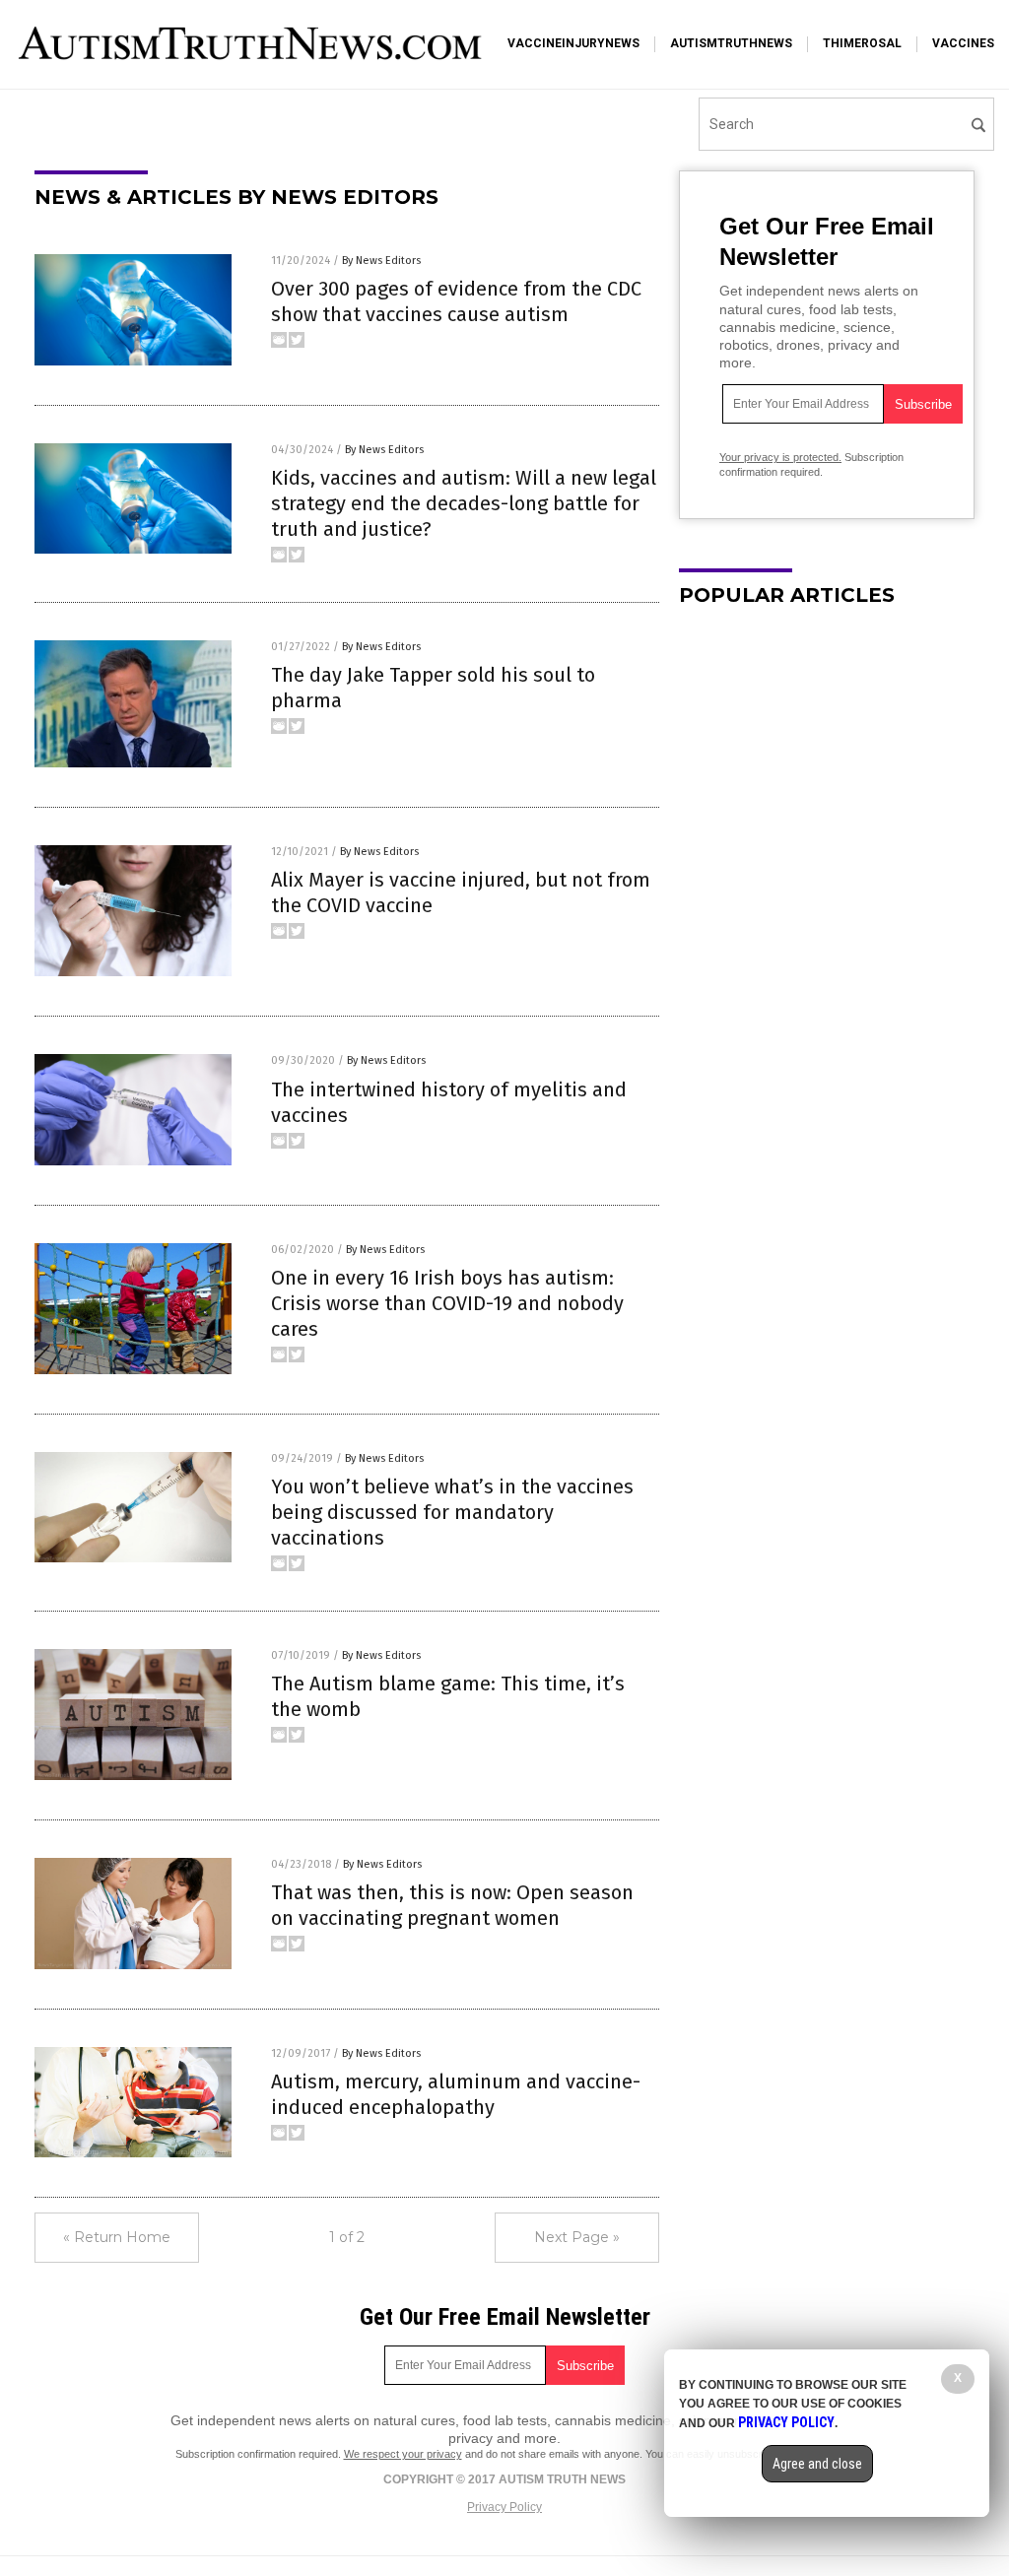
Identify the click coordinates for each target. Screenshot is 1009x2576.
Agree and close (817, 2464)
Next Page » (577, 2237)
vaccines (963, 43)
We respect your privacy (403, 2454)
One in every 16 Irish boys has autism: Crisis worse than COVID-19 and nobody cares (447, 1303)
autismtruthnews (731, 43)
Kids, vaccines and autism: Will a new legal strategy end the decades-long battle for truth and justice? (464, 503)
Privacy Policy (504, 2507)
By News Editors (381, 261)
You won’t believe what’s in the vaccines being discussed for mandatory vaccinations (452, 1512)
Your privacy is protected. (780, 457)
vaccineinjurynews (573, 43)
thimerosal (862, 43)
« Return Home (117, 2237)
